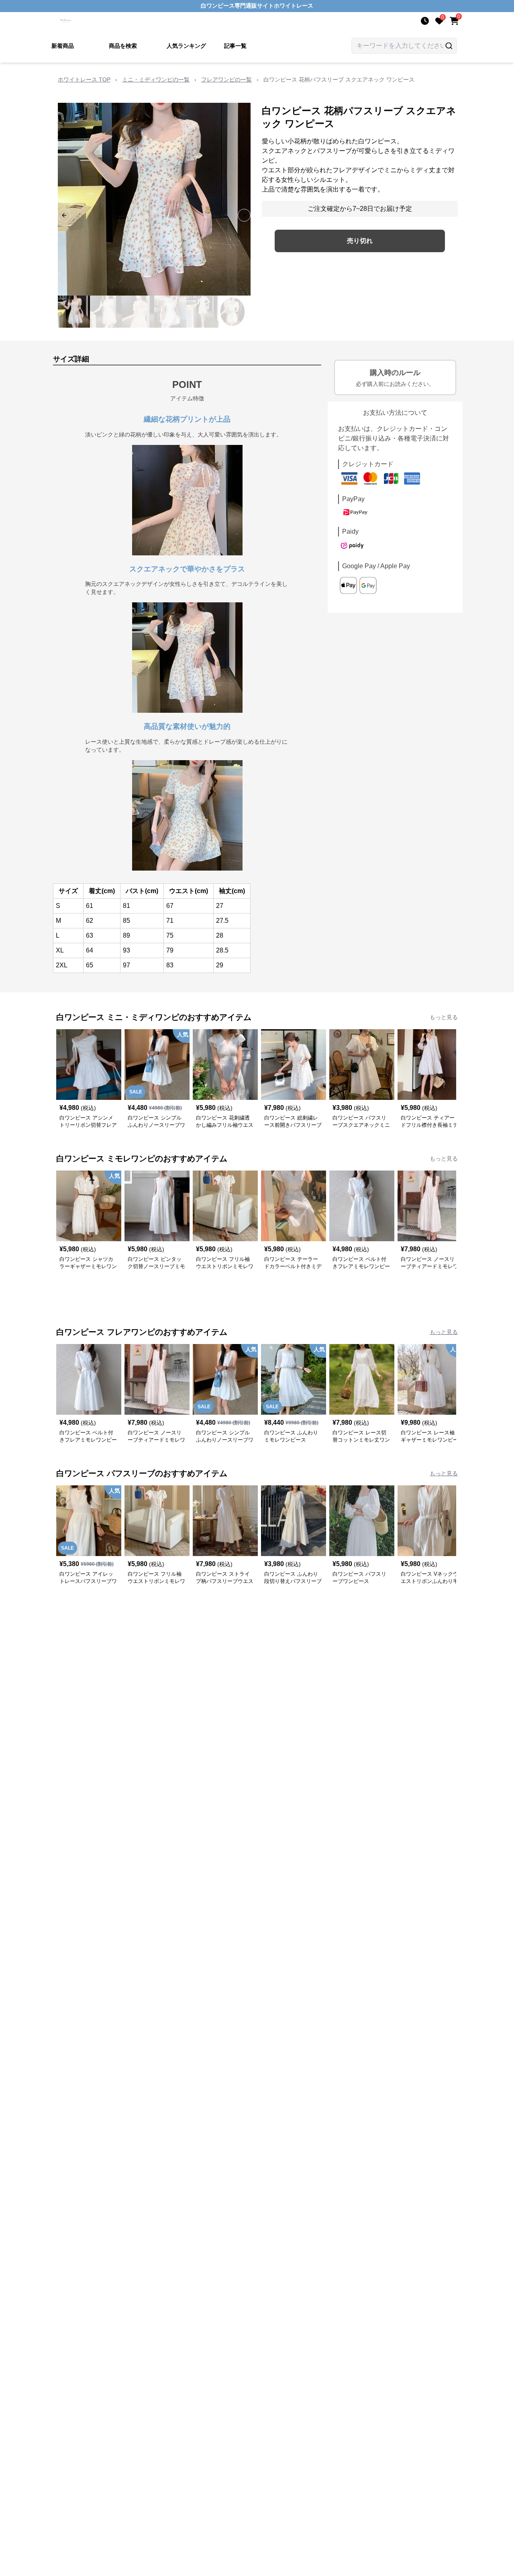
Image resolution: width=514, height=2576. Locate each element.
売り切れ (360, 241)
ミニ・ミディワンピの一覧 (156, 80)
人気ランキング (186, 46)
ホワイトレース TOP (84, 80)
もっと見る (444, 1017)
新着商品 (63, 46)
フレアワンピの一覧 (226, 80)
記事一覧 (235, 46)
